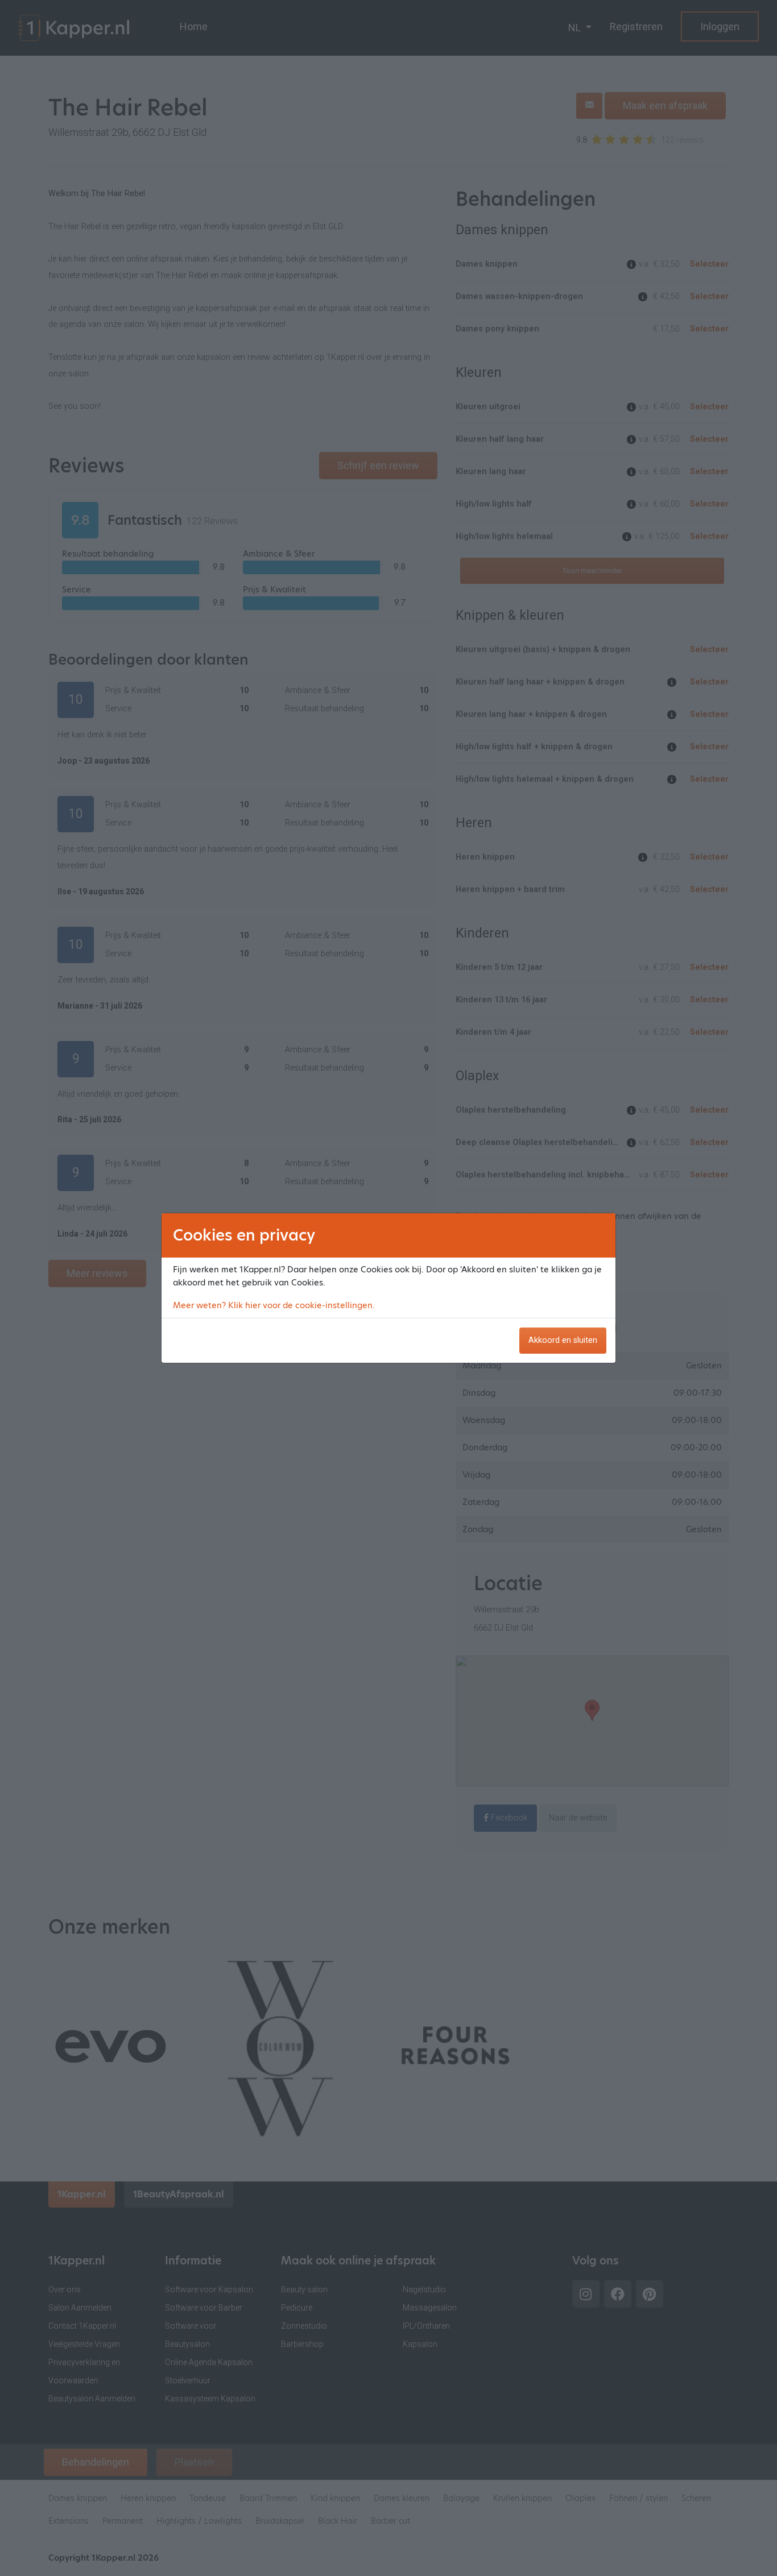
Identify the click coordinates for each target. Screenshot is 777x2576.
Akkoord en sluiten (563, 1340)
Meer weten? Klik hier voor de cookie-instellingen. (274, 1305)
